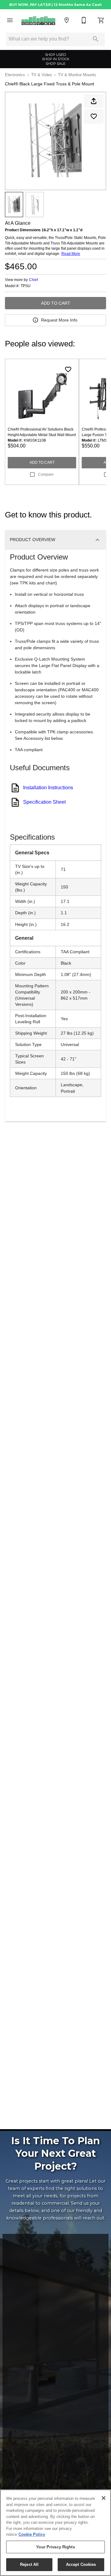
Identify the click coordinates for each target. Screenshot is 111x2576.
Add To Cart (56, 303)
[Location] (67, 20)
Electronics (15, 75)
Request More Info (59, 320)
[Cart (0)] (101, 20)
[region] (55, 2533)
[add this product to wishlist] (94, 116)
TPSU (26, 286)
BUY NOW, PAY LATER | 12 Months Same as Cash (55, 5)
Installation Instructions (48, 788)
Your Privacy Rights (55, 2547)
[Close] (104, 2498)
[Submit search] (96, 39)
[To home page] (38, 20)
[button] (10, 20)
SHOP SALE (55, 64)
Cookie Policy (32, 2534)
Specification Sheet (44, 802)
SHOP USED (55, 55)
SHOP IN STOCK (56, 59)
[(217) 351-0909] (84, 20)
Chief (33, 280)
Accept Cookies (81, 2564)
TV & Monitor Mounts (77, 75)
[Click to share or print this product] (94, 101)
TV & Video (41, 75)
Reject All (29, 2564)
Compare (46, 474)
